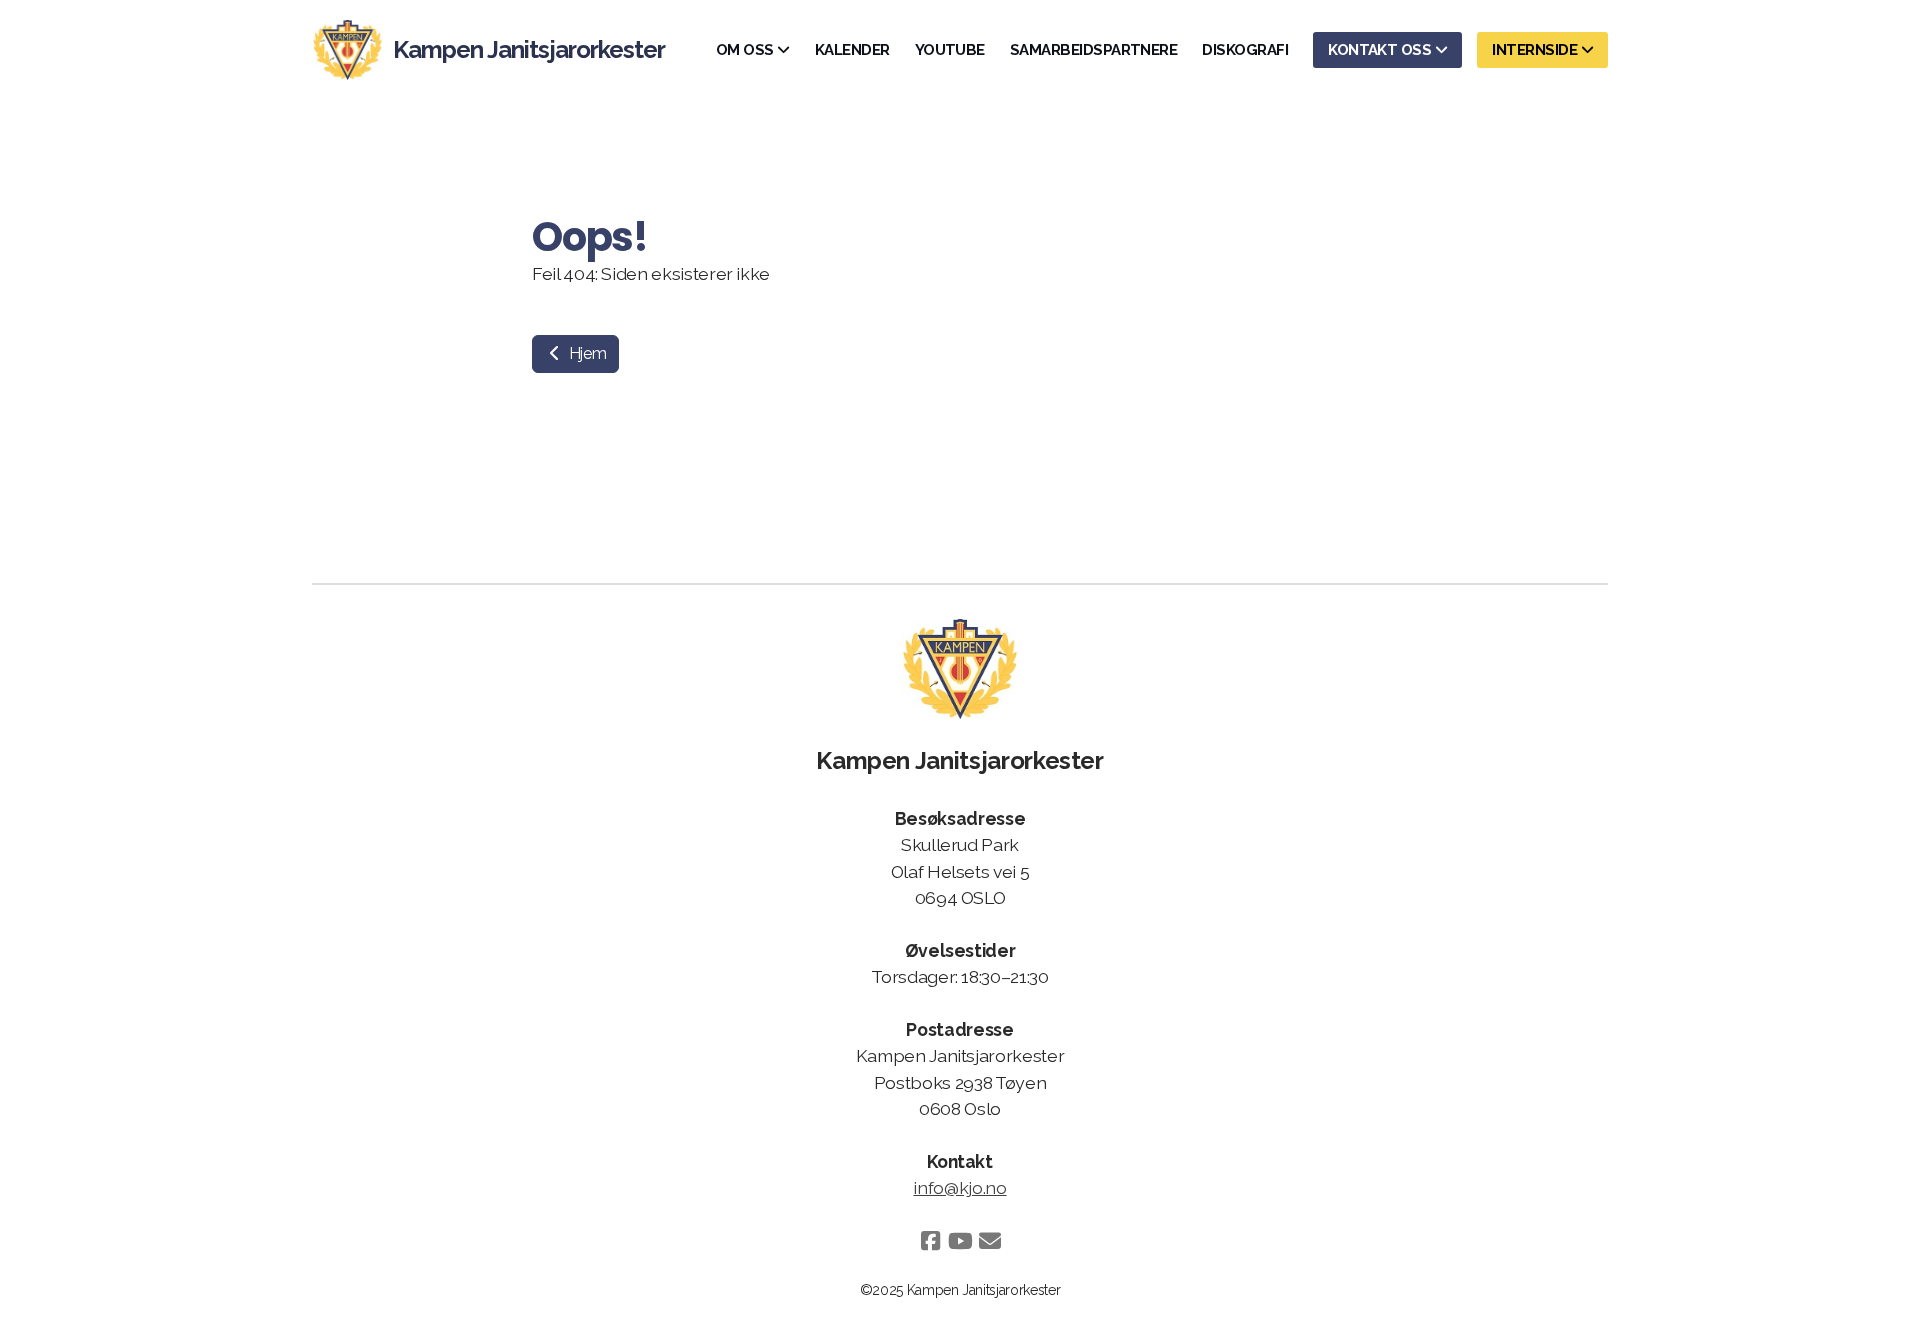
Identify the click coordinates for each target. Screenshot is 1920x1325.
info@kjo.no (959, 1187)
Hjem (585, 353)
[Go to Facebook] (930, 1241)
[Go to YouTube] (960, 1241)
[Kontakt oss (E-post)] (990, 1241)
